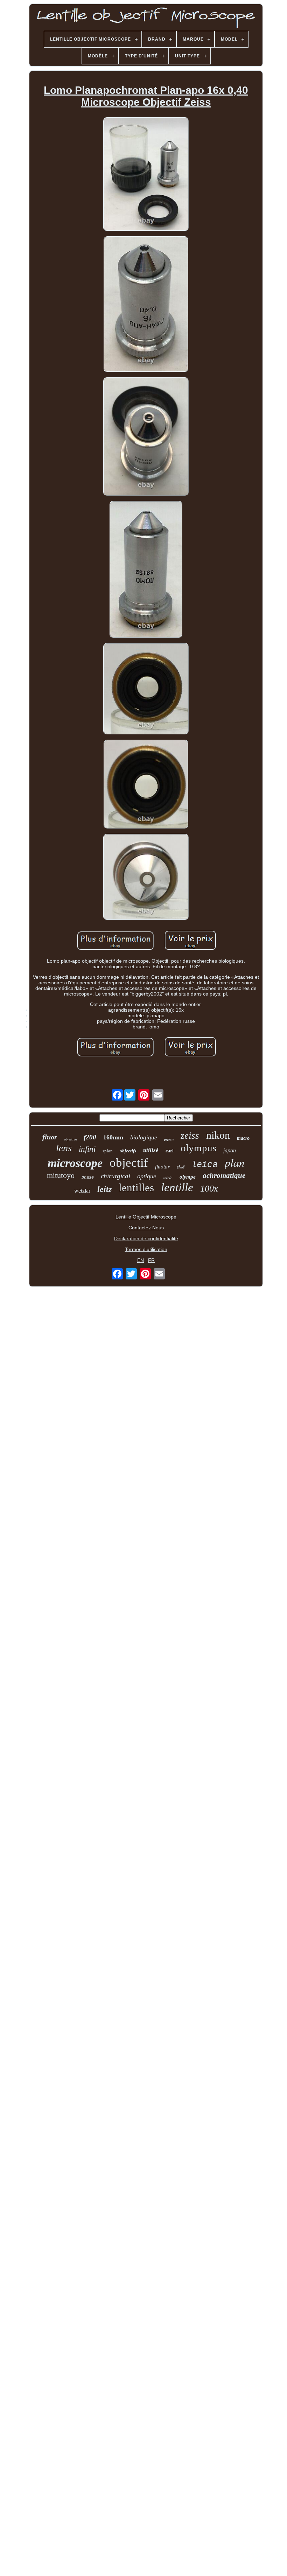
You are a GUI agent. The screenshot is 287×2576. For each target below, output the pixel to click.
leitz (104, 1189)
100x (209, 1189)
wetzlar (82, 1191)
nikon (218, 1135)
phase (88, 1178)
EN (141, 1260)
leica (205, 1165)
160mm (113, 1137)
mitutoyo (61, 1175)
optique (147, 1176)
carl (170, 1151)
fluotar (162, 1167)
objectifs (128, 1151)
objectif (129, 1163)
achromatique (224, 1175)
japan (169, 1139)
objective (70, 1139)
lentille (177, 1187)
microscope (75, 1163)
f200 (90, 1137)
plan (235, 1162)
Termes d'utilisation (146, 1249)
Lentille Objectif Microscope (146, 1217)
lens (64, 1148)
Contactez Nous (146, 1228)
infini (87, 1149)
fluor (50, 1137)
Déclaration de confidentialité (146, 1238)
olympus (198, 1148)
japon (230, 1150)
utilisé (151, 1150)
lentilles (136, 1188)
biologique (144, 1137)
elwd (181, 1167)
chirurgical (115, 1176)
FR (151, 1260)
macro (243, 1138)
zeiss (190, 1136)
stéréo (168, 1178)
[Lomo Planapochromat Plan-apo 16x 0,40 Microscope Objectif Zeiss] (146, 175)
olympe (188, 1177)
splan (108, 1151)
